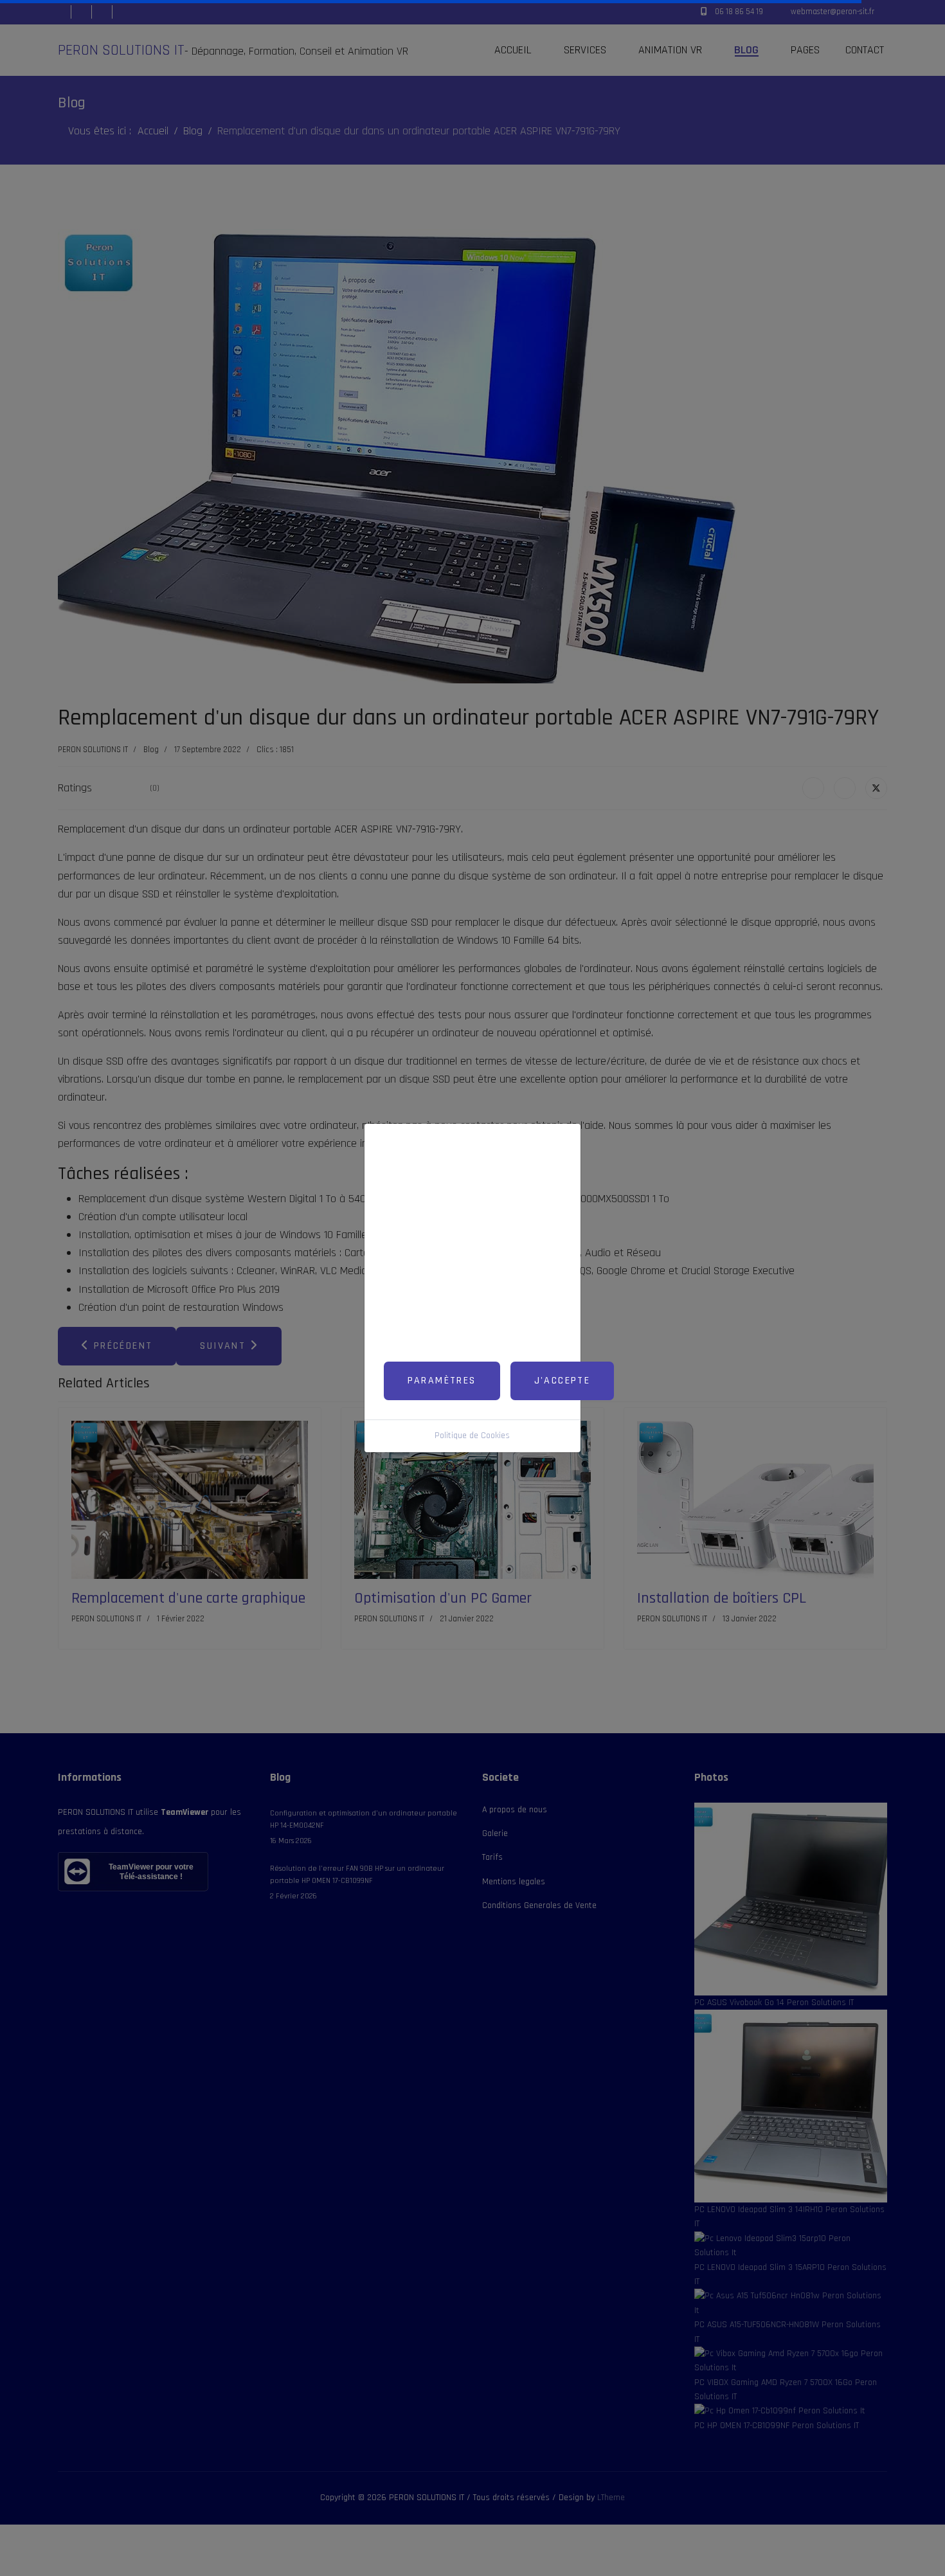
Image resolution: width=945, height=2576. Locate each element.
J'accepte (562, 1381)
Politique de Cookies (472, 1436)
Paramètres (442, 1381)
